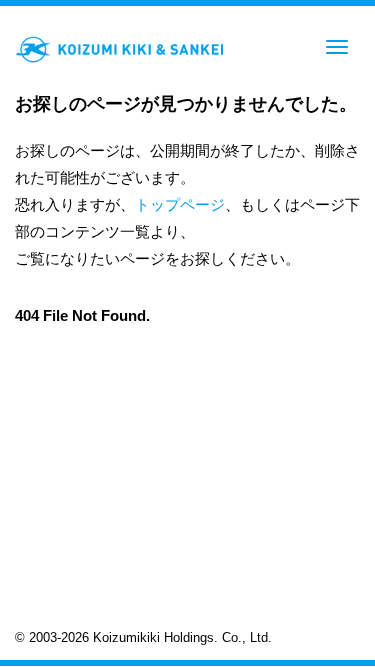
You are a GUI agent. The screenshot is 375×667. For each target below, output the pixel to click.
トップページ (180, 204)
